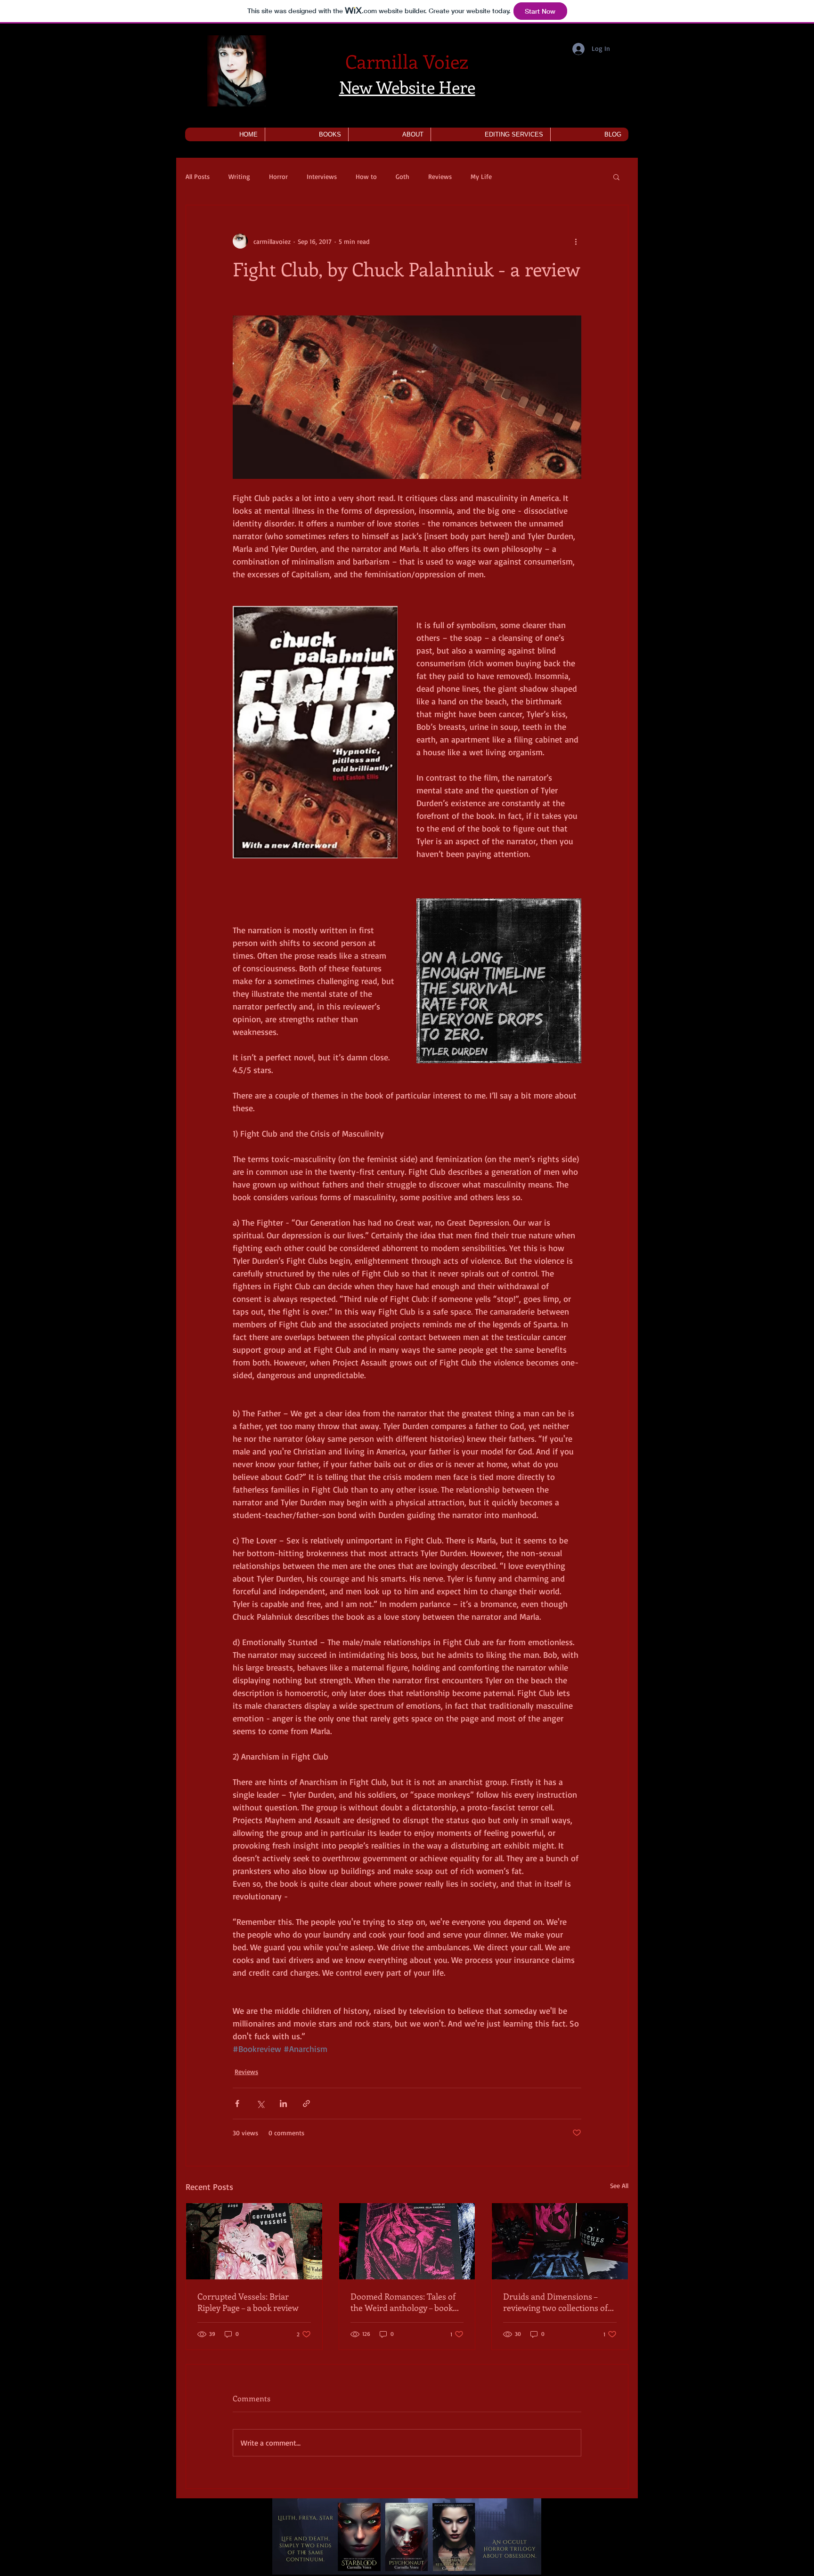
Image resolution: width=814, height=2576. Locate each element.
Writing (239, 176)
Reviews (440, 176)
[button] (306, 134)
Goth (403, 176)
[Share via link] (306, 2104)
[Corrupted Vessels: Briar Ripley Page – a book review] (254, 2241)
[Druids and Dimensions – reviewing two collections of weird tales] (560, 2241)
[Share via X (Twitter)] (260, 2104)
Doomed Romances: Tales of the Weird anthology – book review (403, 2302)
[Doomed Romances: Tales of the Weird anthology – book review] (407, 2241)
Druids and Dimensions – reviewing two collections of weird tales (555, 2302)
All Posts (198, 176)
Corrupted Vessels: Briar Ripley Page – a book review (248, 2302)
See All (619, 2185)
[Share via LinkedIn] (283, 2104)
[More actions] (576, 241)
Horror (278, 176)
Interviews (322, 176)
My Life (481, 176)
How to (366, 176)
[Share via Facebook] (237, 2104)
